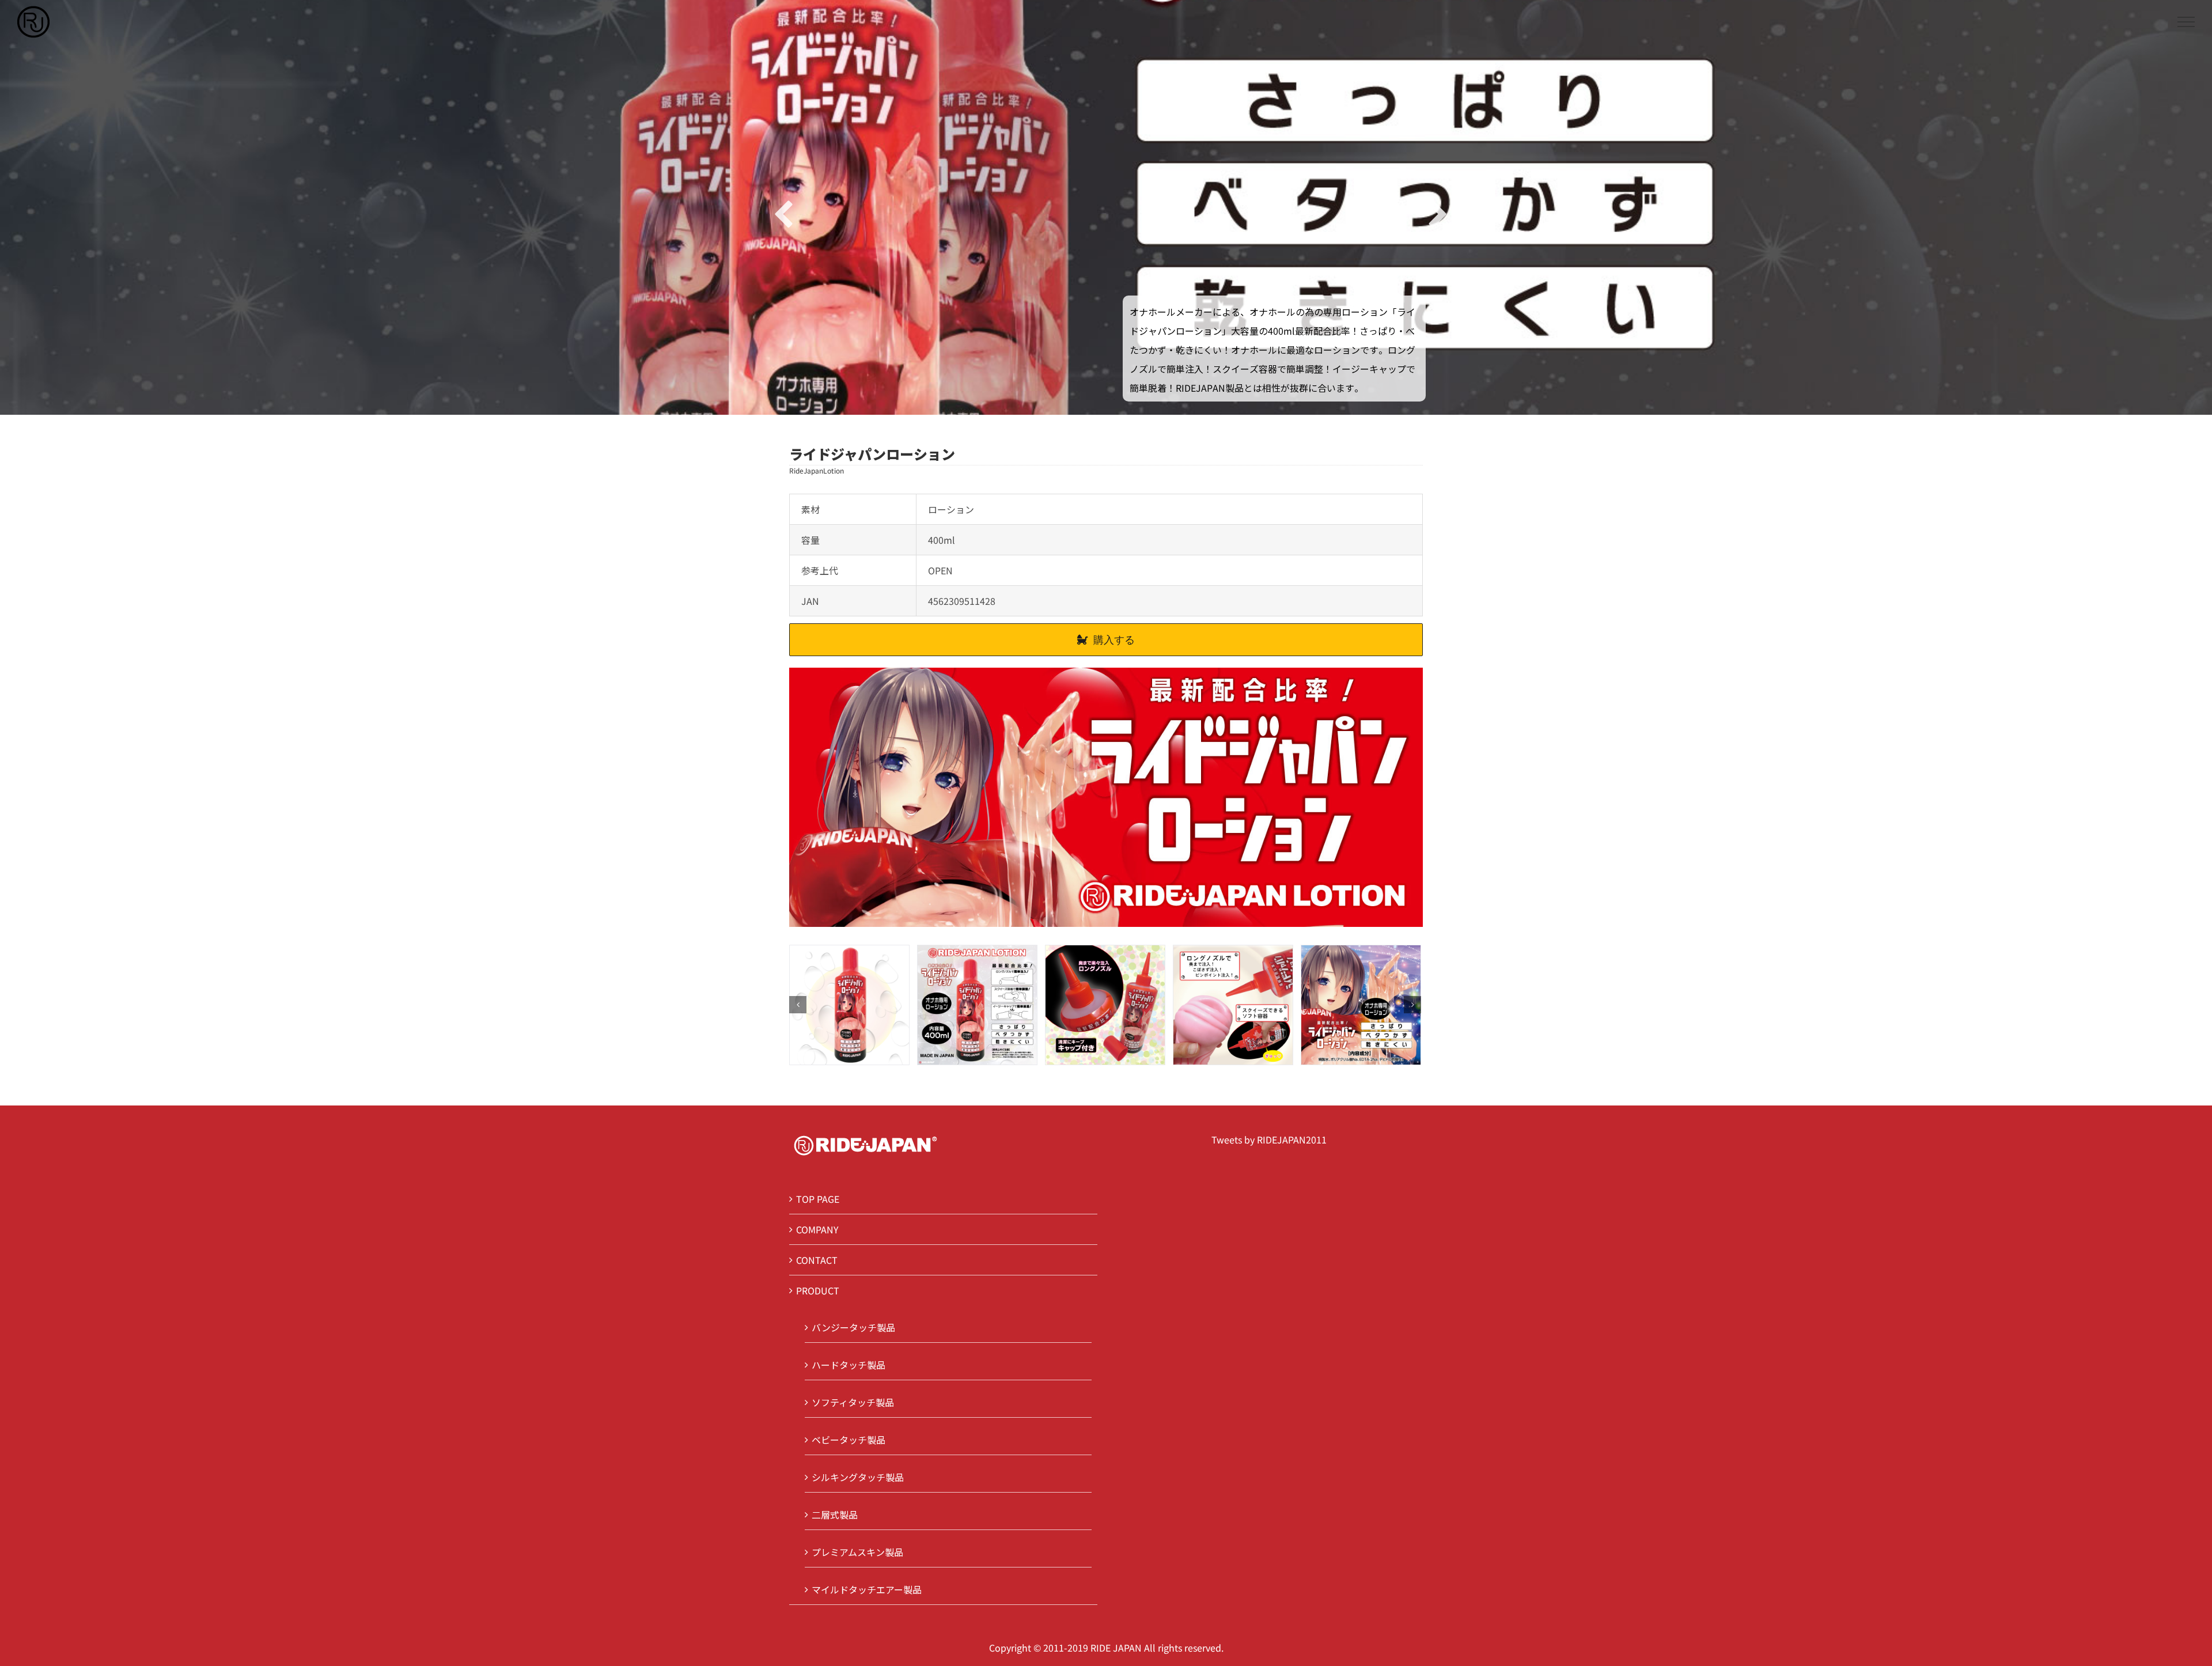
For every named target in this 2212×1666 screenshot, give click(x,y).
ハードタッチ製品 (849, 1365)
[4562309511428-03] (1233, 1004)
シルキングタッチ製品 (858, 1477)
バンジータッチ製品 (853, 1327)
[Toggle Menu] (2186, 22)
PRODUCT (818, 1290)
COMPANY (817, 1229)
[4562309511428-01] (977, 1004)
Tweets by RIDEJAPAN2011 (1269, 1139)
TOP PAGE (818, 1199)
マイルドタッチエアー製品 (867, 1589)
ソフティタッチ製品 (853, 1402)
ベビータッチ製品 (849, 1440)
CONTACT (817, 1260)
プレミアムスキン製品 (857, 1552)
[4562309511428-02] (1105, 1004)
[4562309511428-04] (1361, 1004)
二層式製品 (835, 1514)
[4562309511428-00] (849, 1004)
